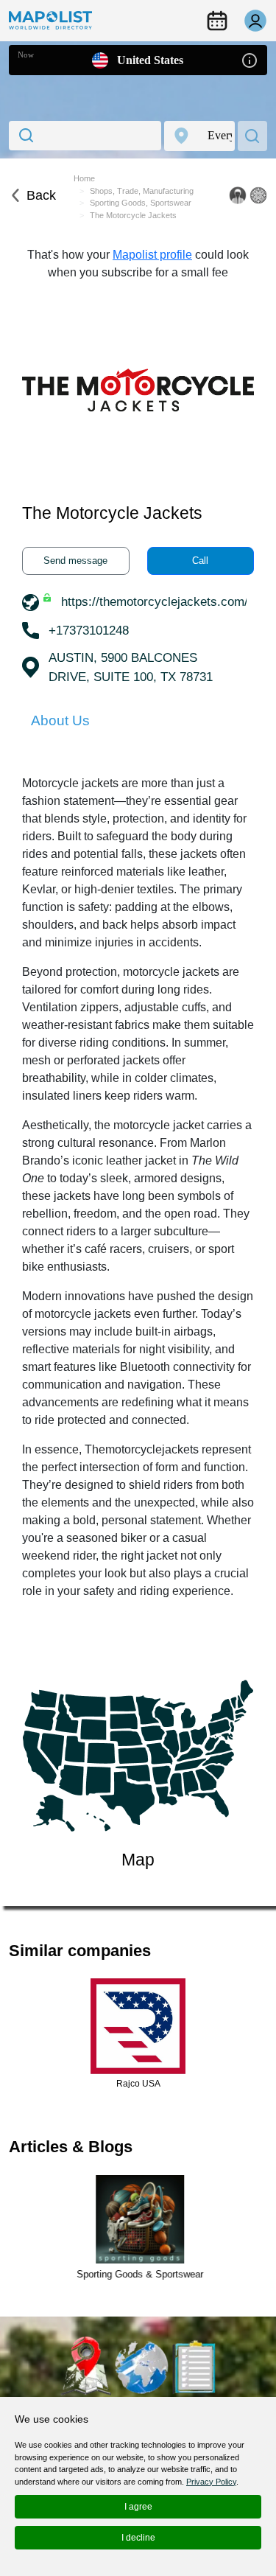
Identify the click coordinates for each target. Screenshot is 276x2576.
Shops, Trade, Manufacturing (142, 191)
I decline (138, 2538)
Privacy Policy (211, 2482)
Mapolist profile (152, 255)
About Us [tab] (60, 720)
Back (41, 195)
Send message (75, 561)
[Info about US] (250, 59)
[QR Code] (258, 195)
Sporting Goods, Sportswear (141, 203)
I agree (138, 2507)
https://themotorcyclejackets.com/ (155, 602)
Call (200, 561)
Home (84, 178)
